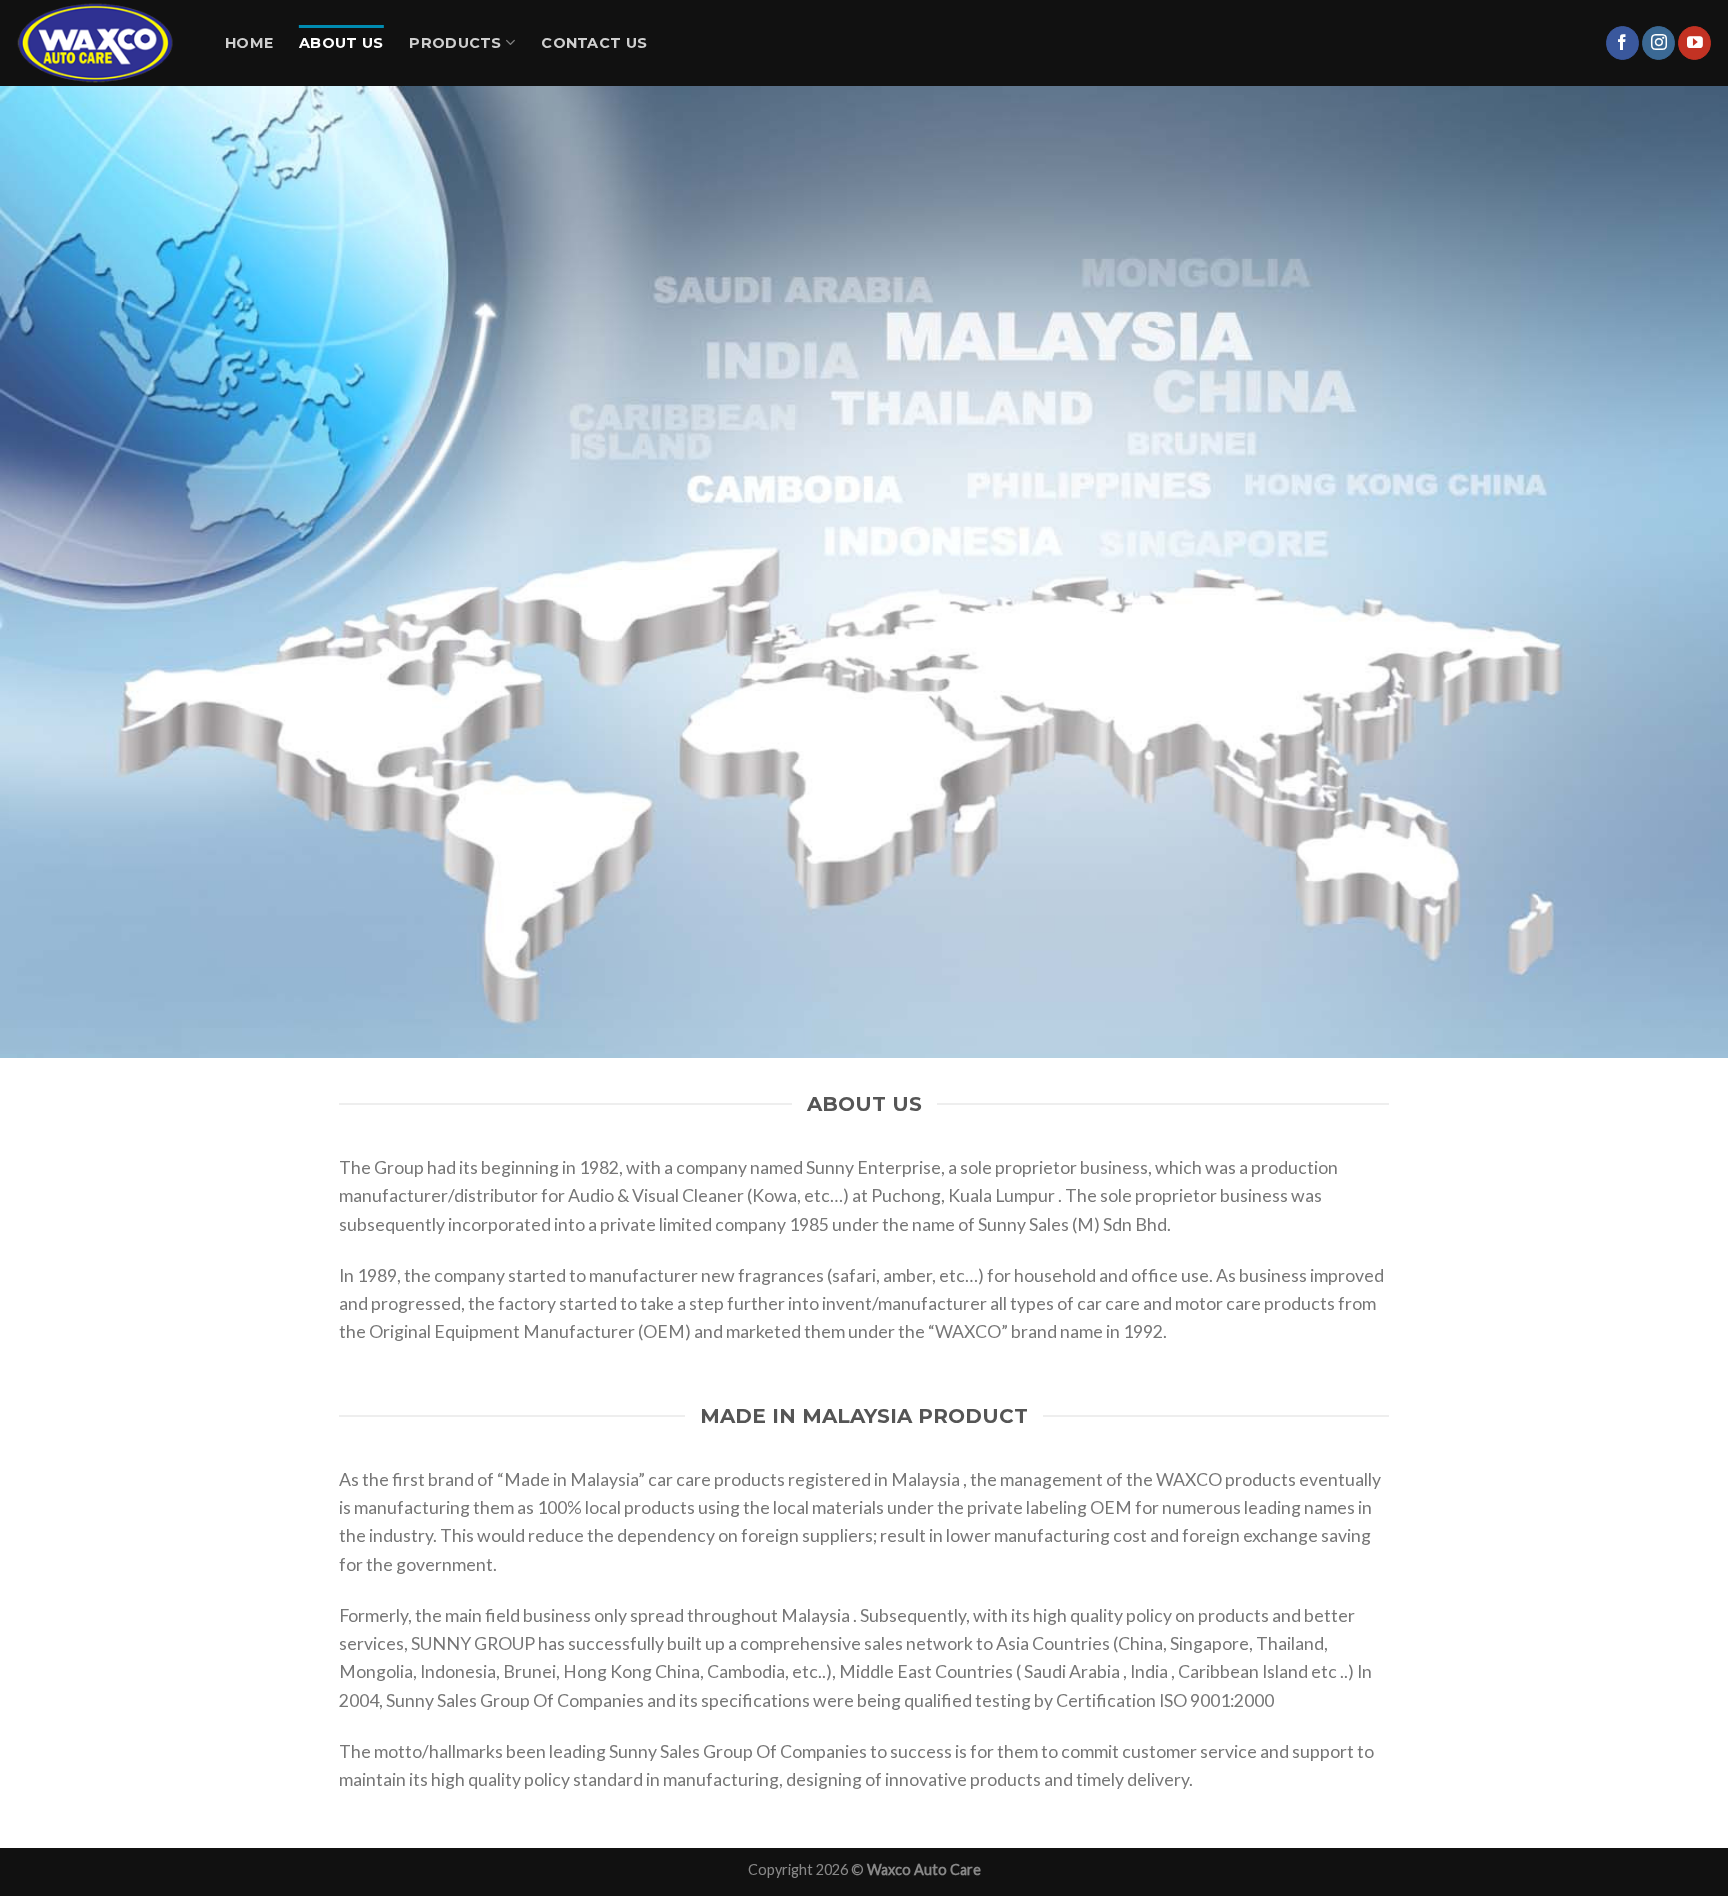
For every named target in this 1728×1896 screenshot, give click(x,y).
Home (249, 43)
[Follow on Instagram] (1658, 43)
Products (455, 43)
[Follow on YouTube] (1694, 43)
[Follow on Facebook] (1622, 43)
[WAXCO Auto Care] (105, 43)
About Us (341, 43)
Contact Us (594, 43)
